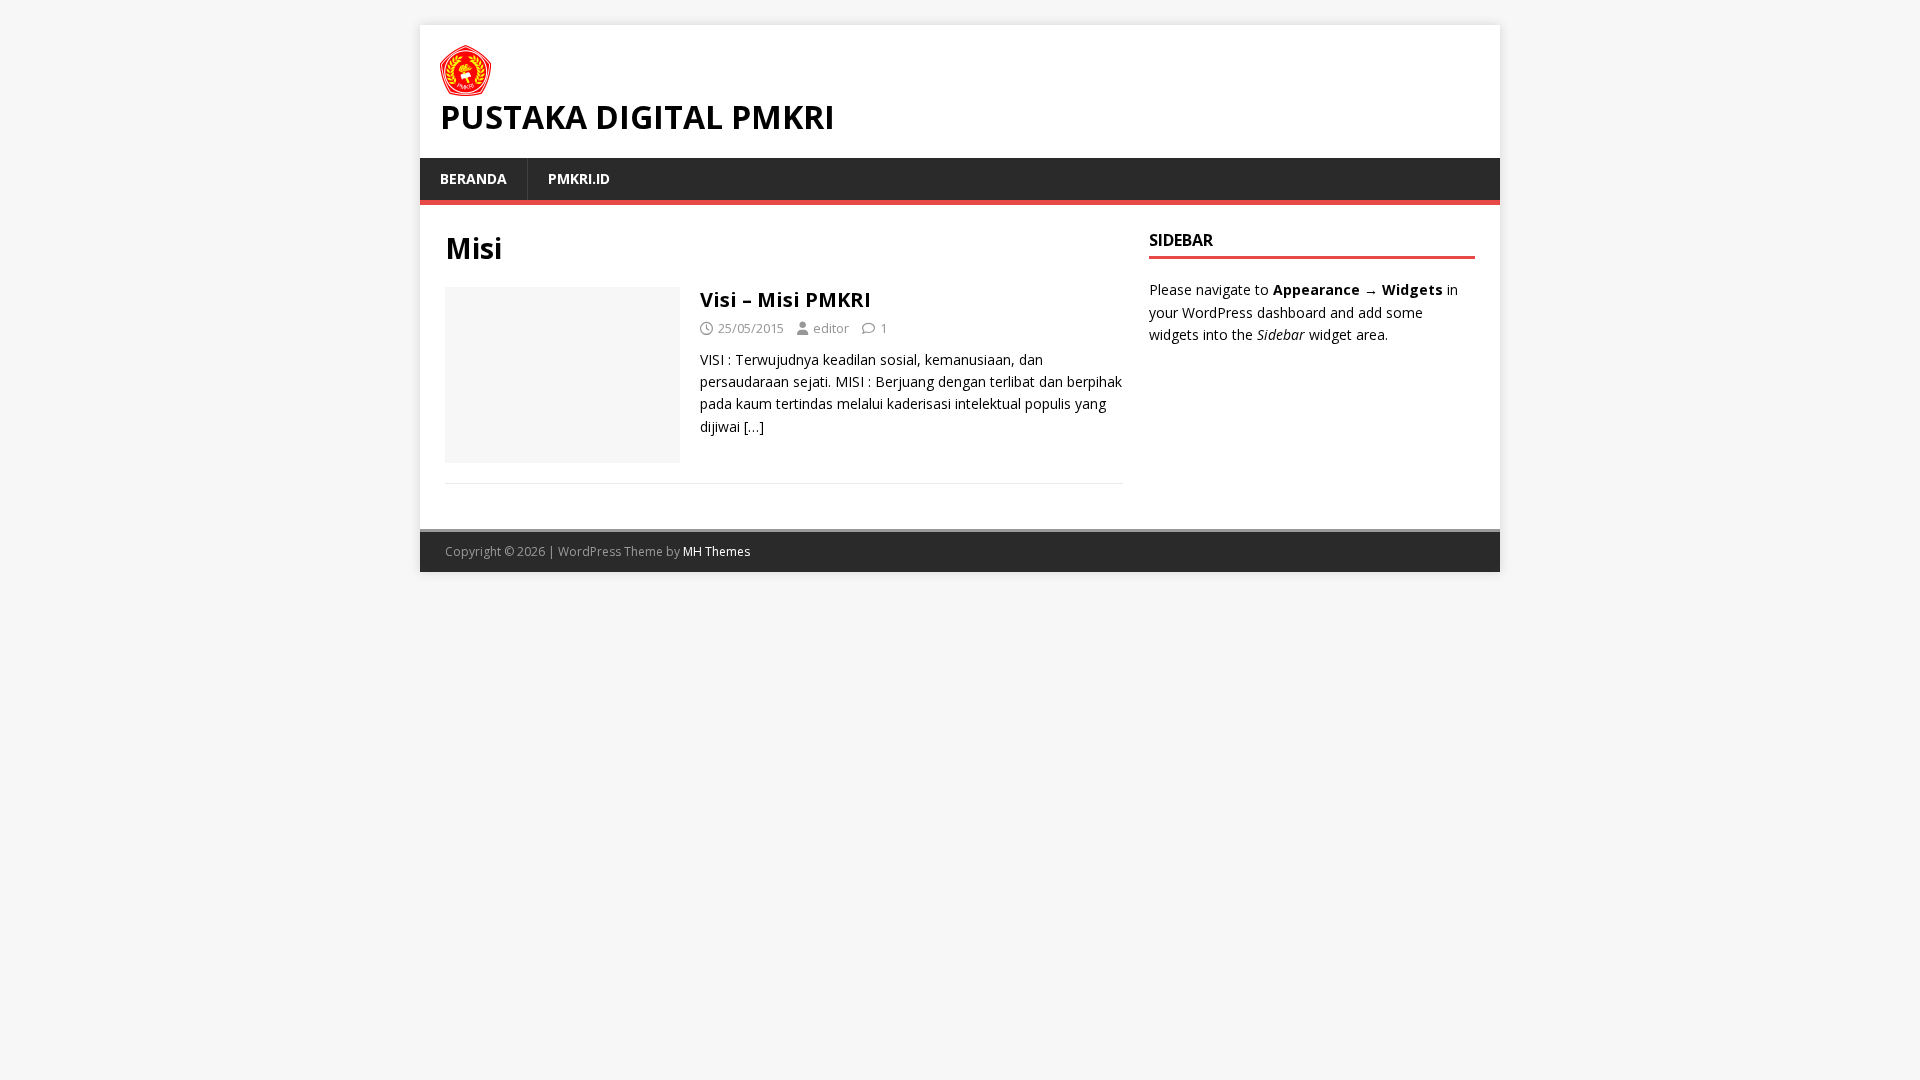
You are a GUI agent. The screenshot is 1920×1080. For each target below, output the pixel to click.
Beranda (473, 178)
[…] (754, 426)
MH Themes (716, 551)
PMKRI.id (579, 178)
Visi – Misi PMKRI (785, 299)
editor (831, 328)
